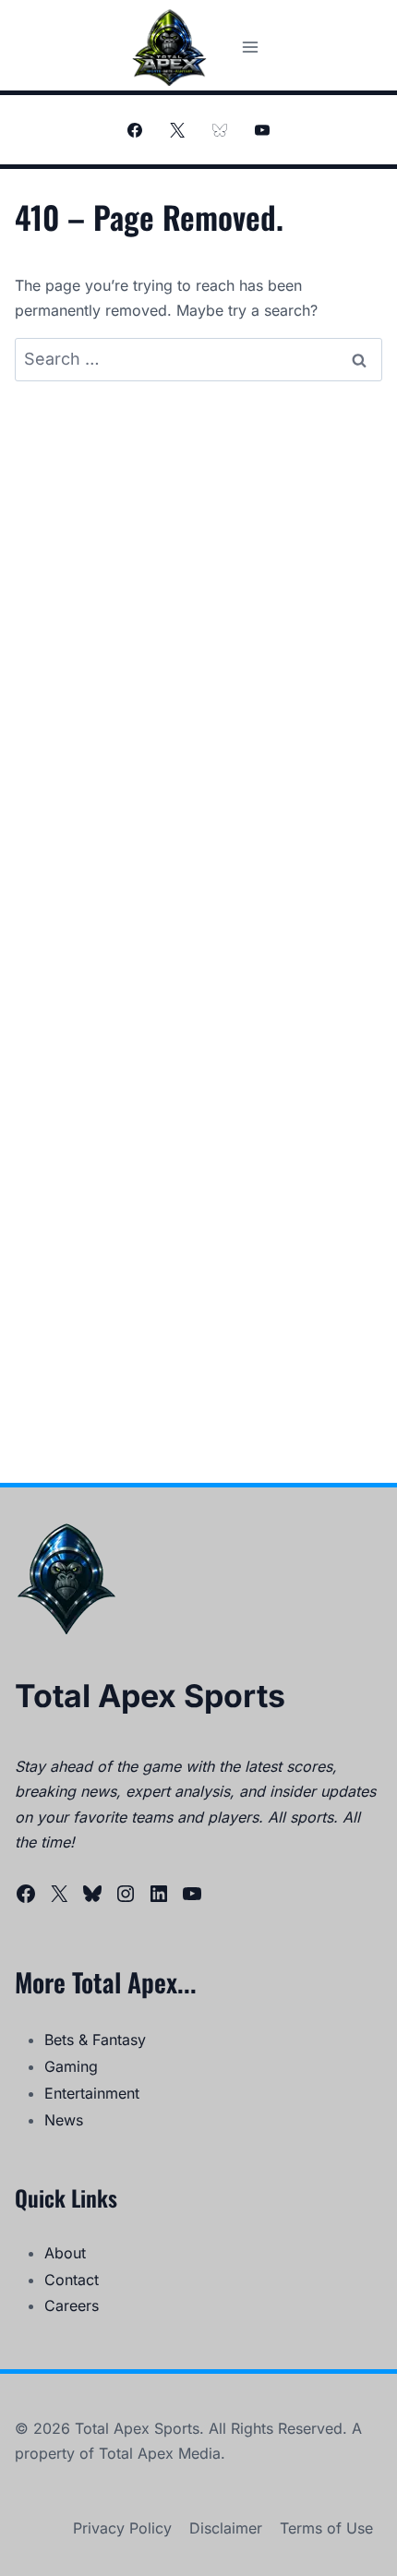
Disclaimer (226, 2528)
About (65, 2253)
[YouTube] (262, 130)
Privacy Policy (122, 2528)
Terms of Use (326, 2528)
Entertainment (92, 2093)
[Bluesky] (220, 130)
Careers (72, 2305)
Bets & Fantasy (95, 2040)
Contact (72, 2280)
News (64, 2120)
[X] (177, 130)
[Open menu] (250, 47)
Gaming (71, 2066)
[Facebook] (135, 130)
